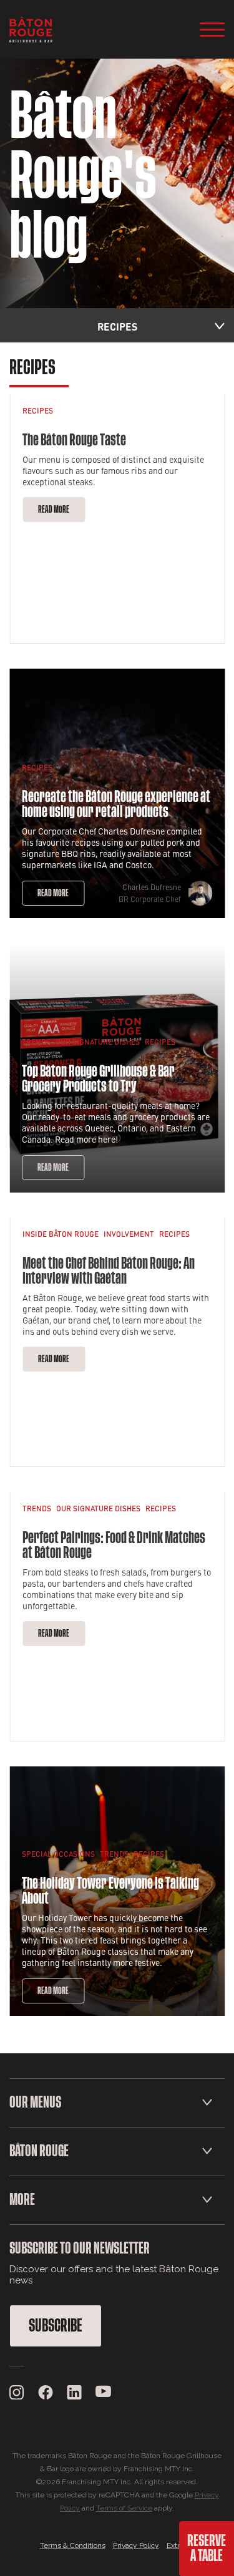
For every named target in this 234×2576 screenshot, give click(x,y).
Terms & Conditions (73, 2545)
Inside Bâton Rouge (61, 1234)
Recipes (38, 410)
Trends (36, 1042)
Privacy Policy (136, 2545)
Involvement (129, 1234)
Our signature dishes (98, 1042)
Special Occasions (58, 1854)
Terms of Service (124, 2508)
